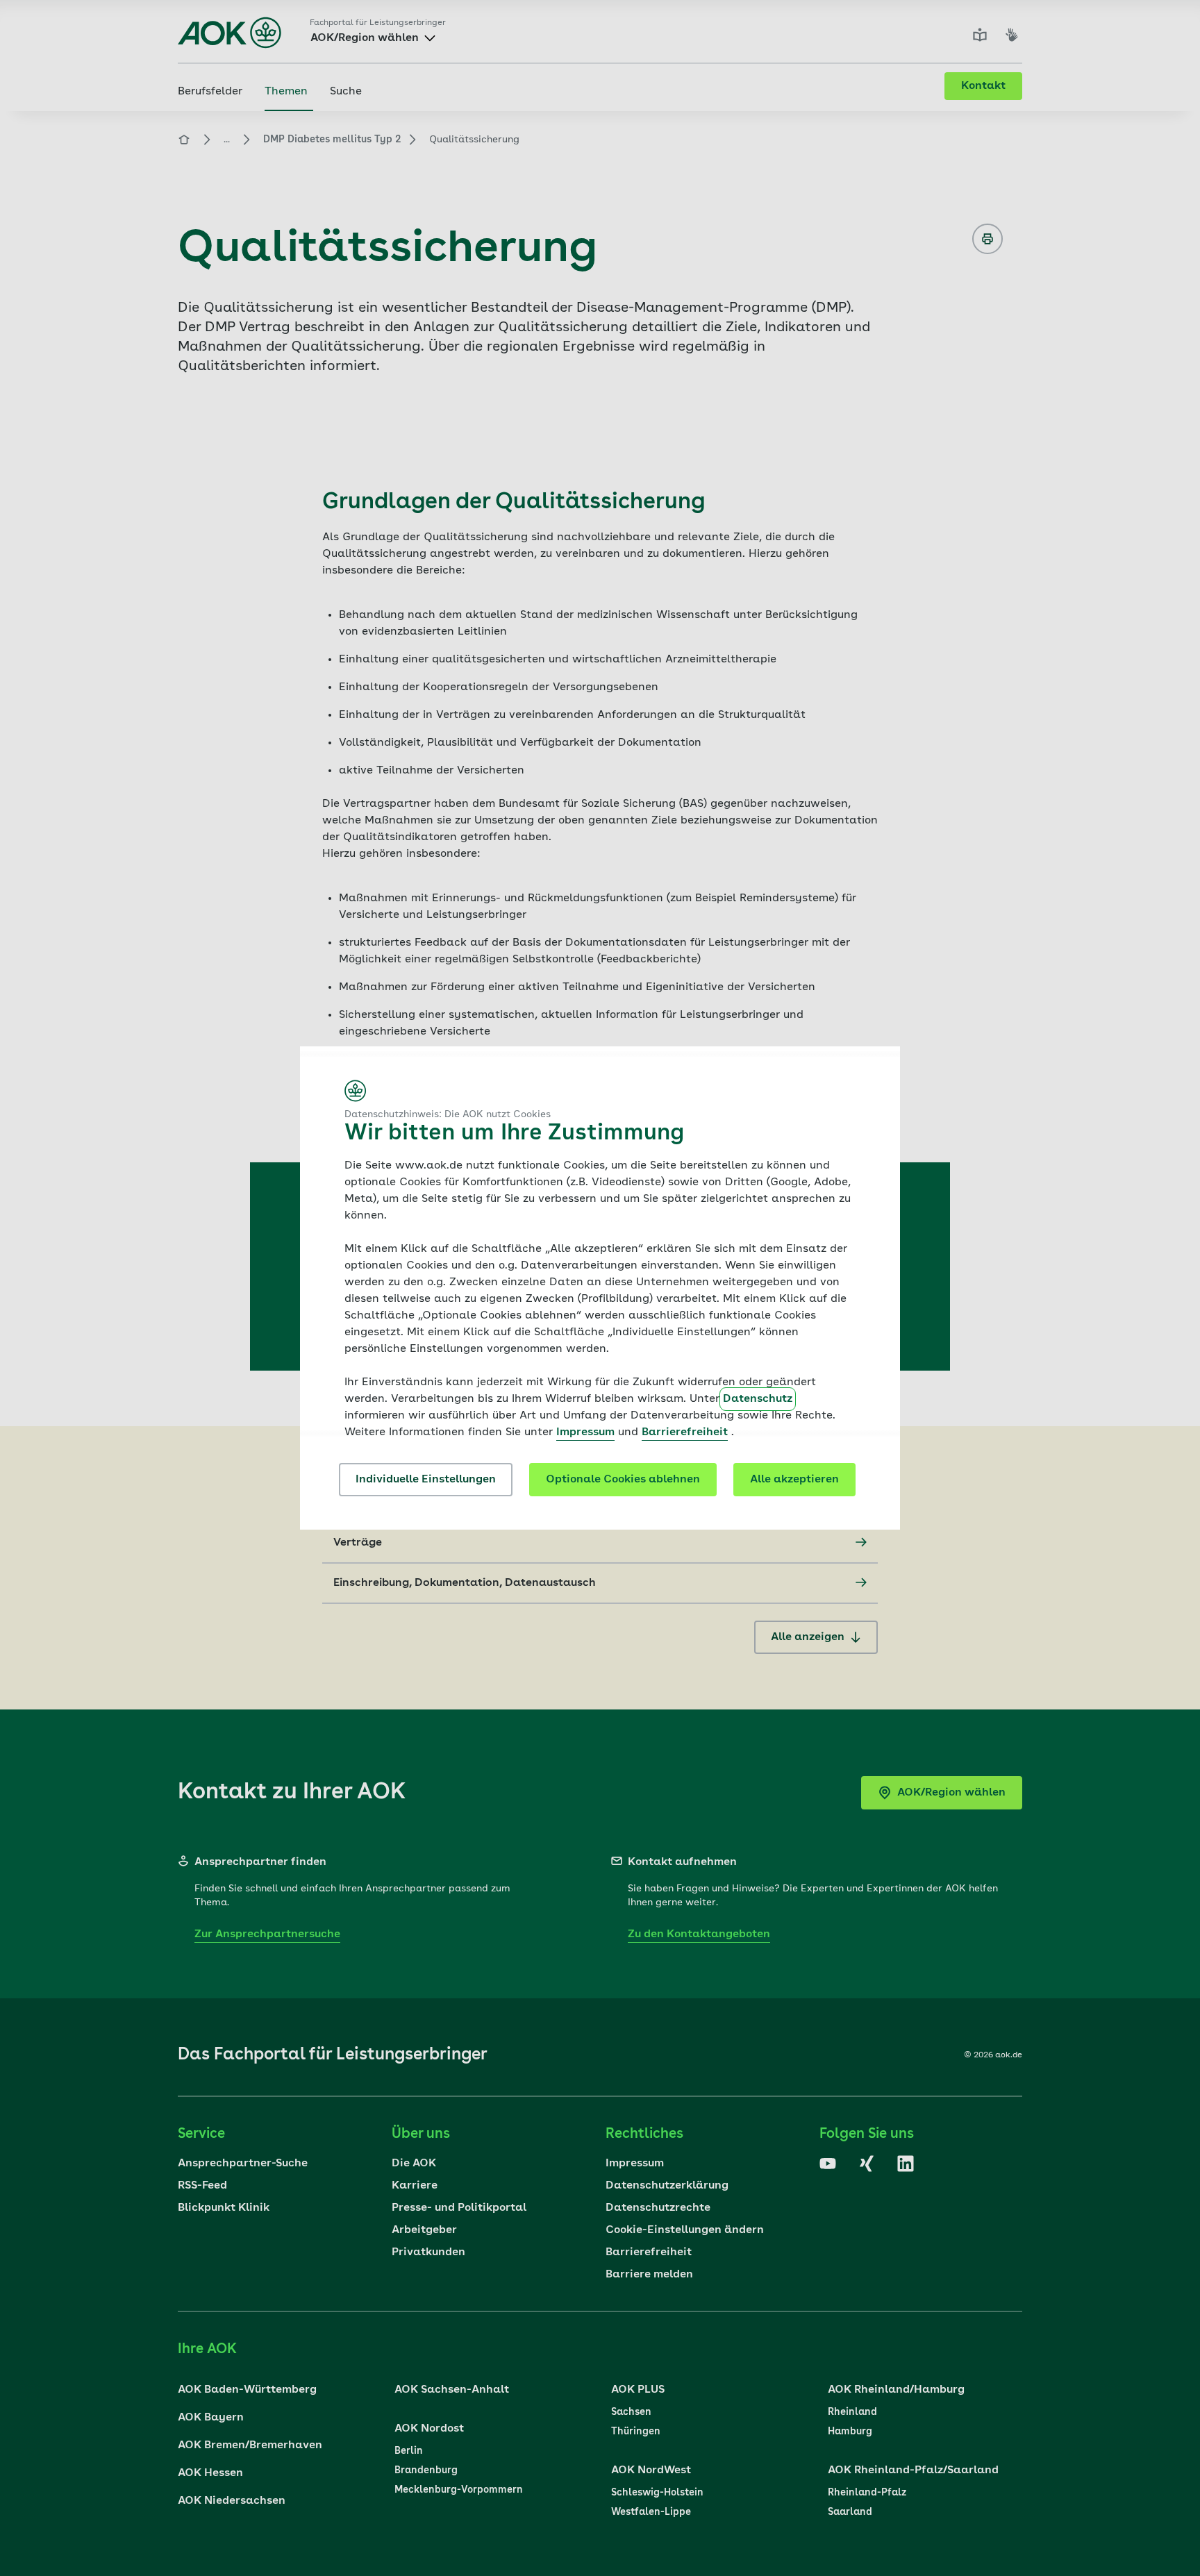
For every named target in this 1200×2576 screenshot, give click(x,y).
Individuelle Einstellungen (426, 1480)
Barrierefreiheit (685, 1432)
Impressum (585, 1432)
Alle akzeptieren (794, 1480)
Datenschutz (758, 1399)
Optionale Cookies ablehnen (623, 1480)
